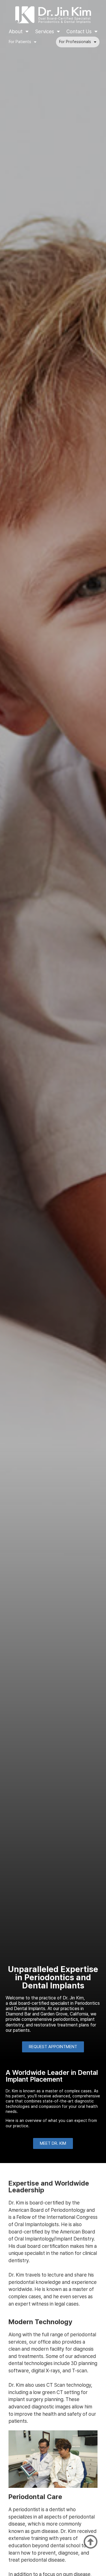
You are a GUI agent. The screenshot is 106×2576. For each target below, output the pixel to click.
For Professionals (75, 42)
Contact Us (79, 31)
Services (45, 31)
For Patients (20, 42)
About (16, 31)
